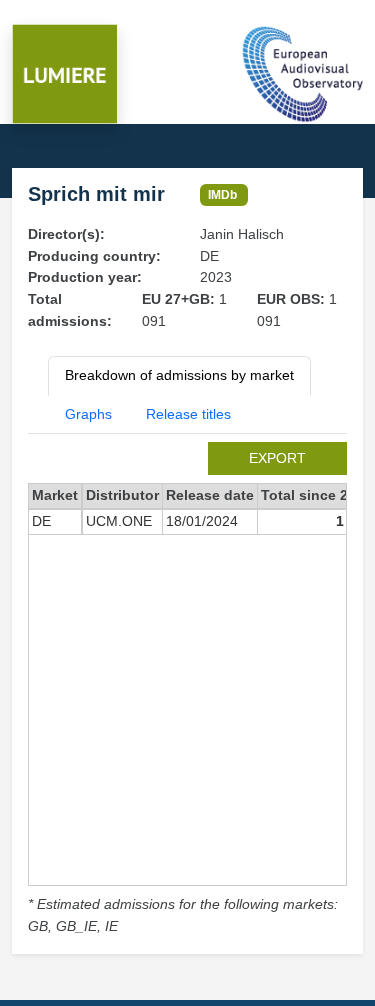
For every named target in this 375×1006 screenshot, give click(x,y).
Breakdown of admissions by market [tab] (179, 375)
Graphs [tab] (88, 414)
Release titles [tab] (188, 414)
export (277, 458)
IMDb (222, 194)
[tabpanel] (187, 689)
